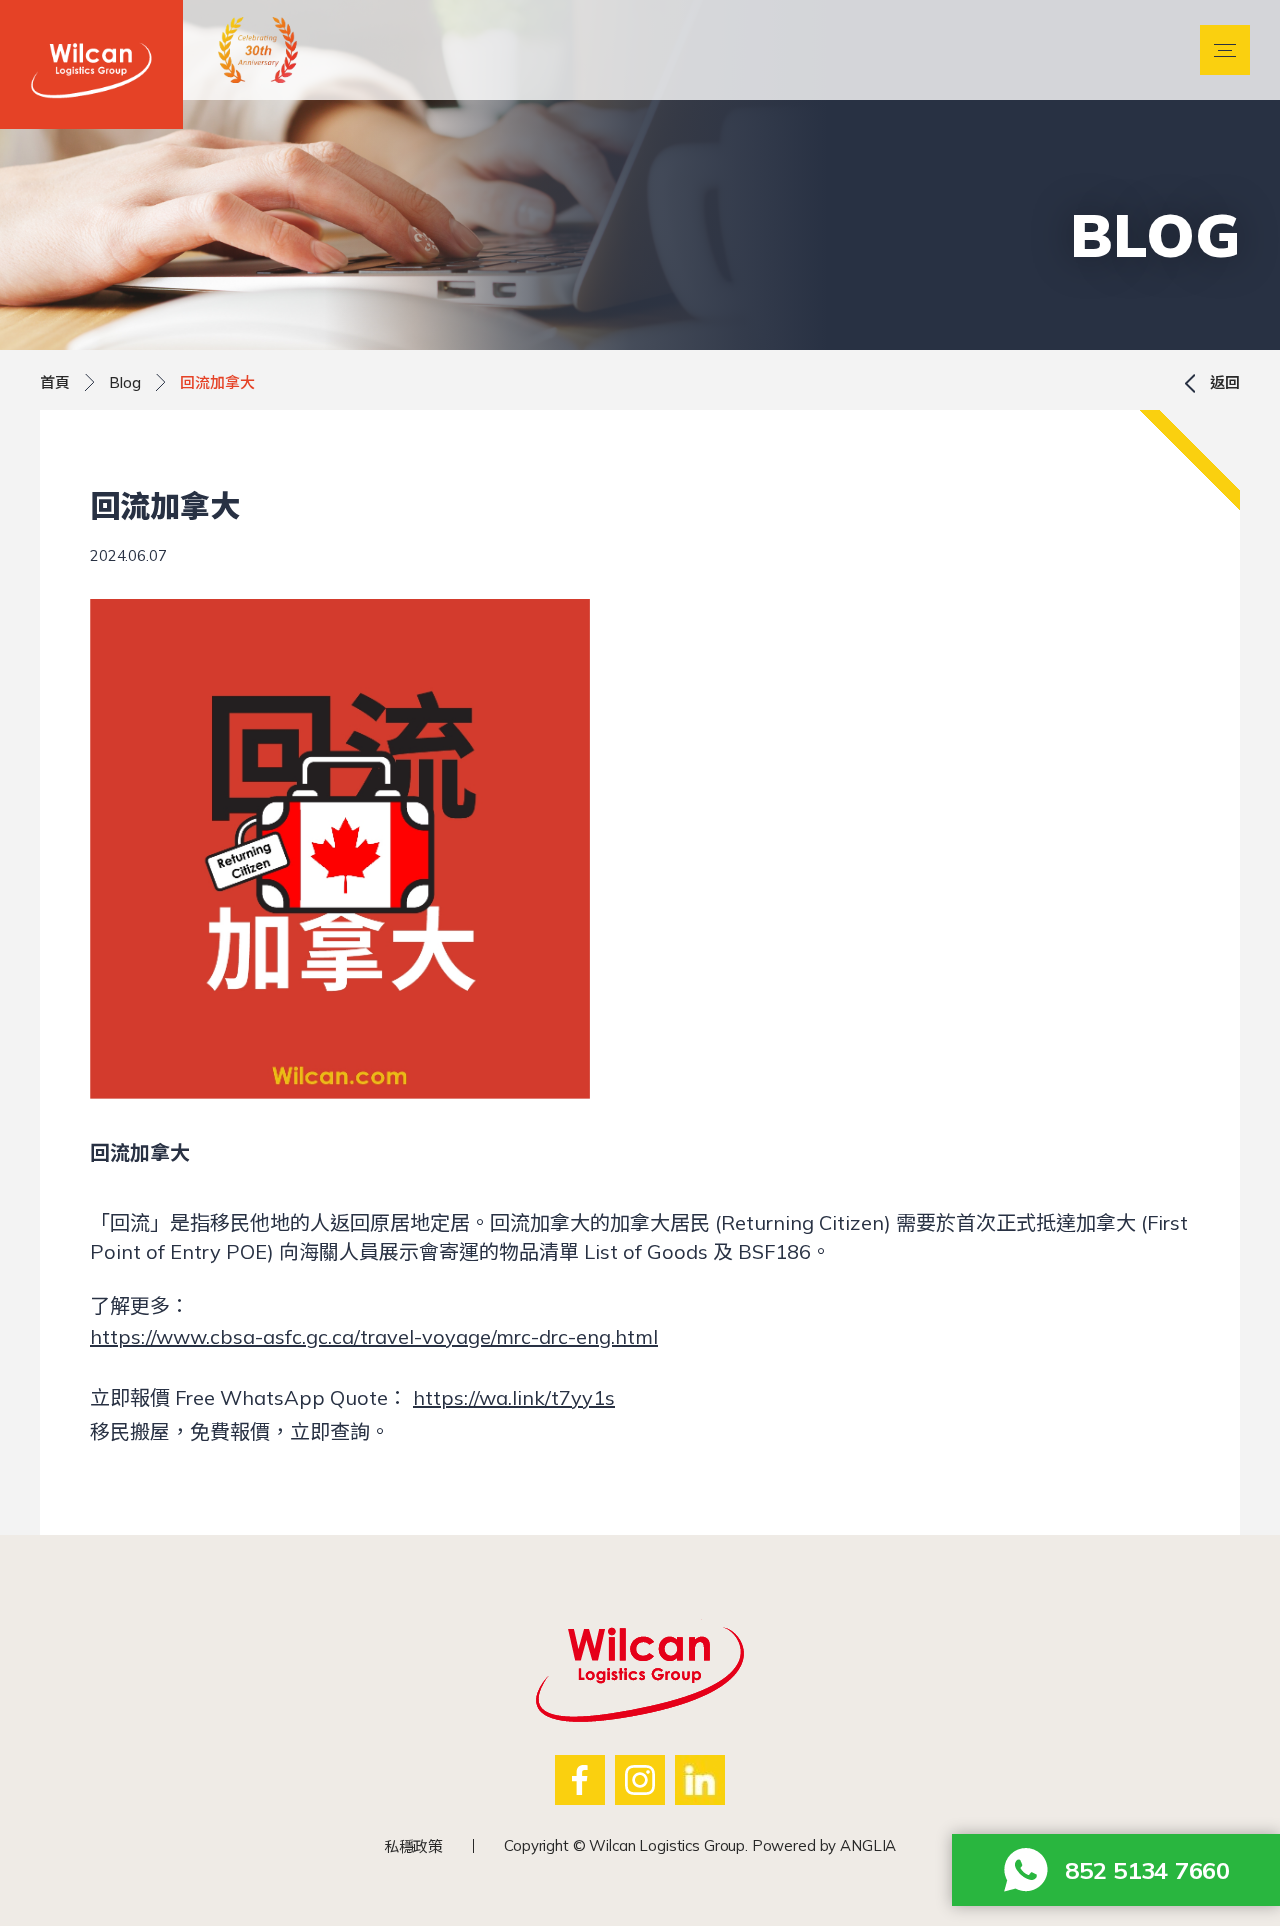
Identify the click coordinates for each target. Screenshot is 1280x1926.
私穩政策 (413, 1846)
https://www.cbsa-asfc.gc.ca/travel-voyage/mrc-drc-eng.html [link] (374, 1336)
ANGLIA (868, 1845)
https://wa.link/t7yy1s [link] (514, 1397)
